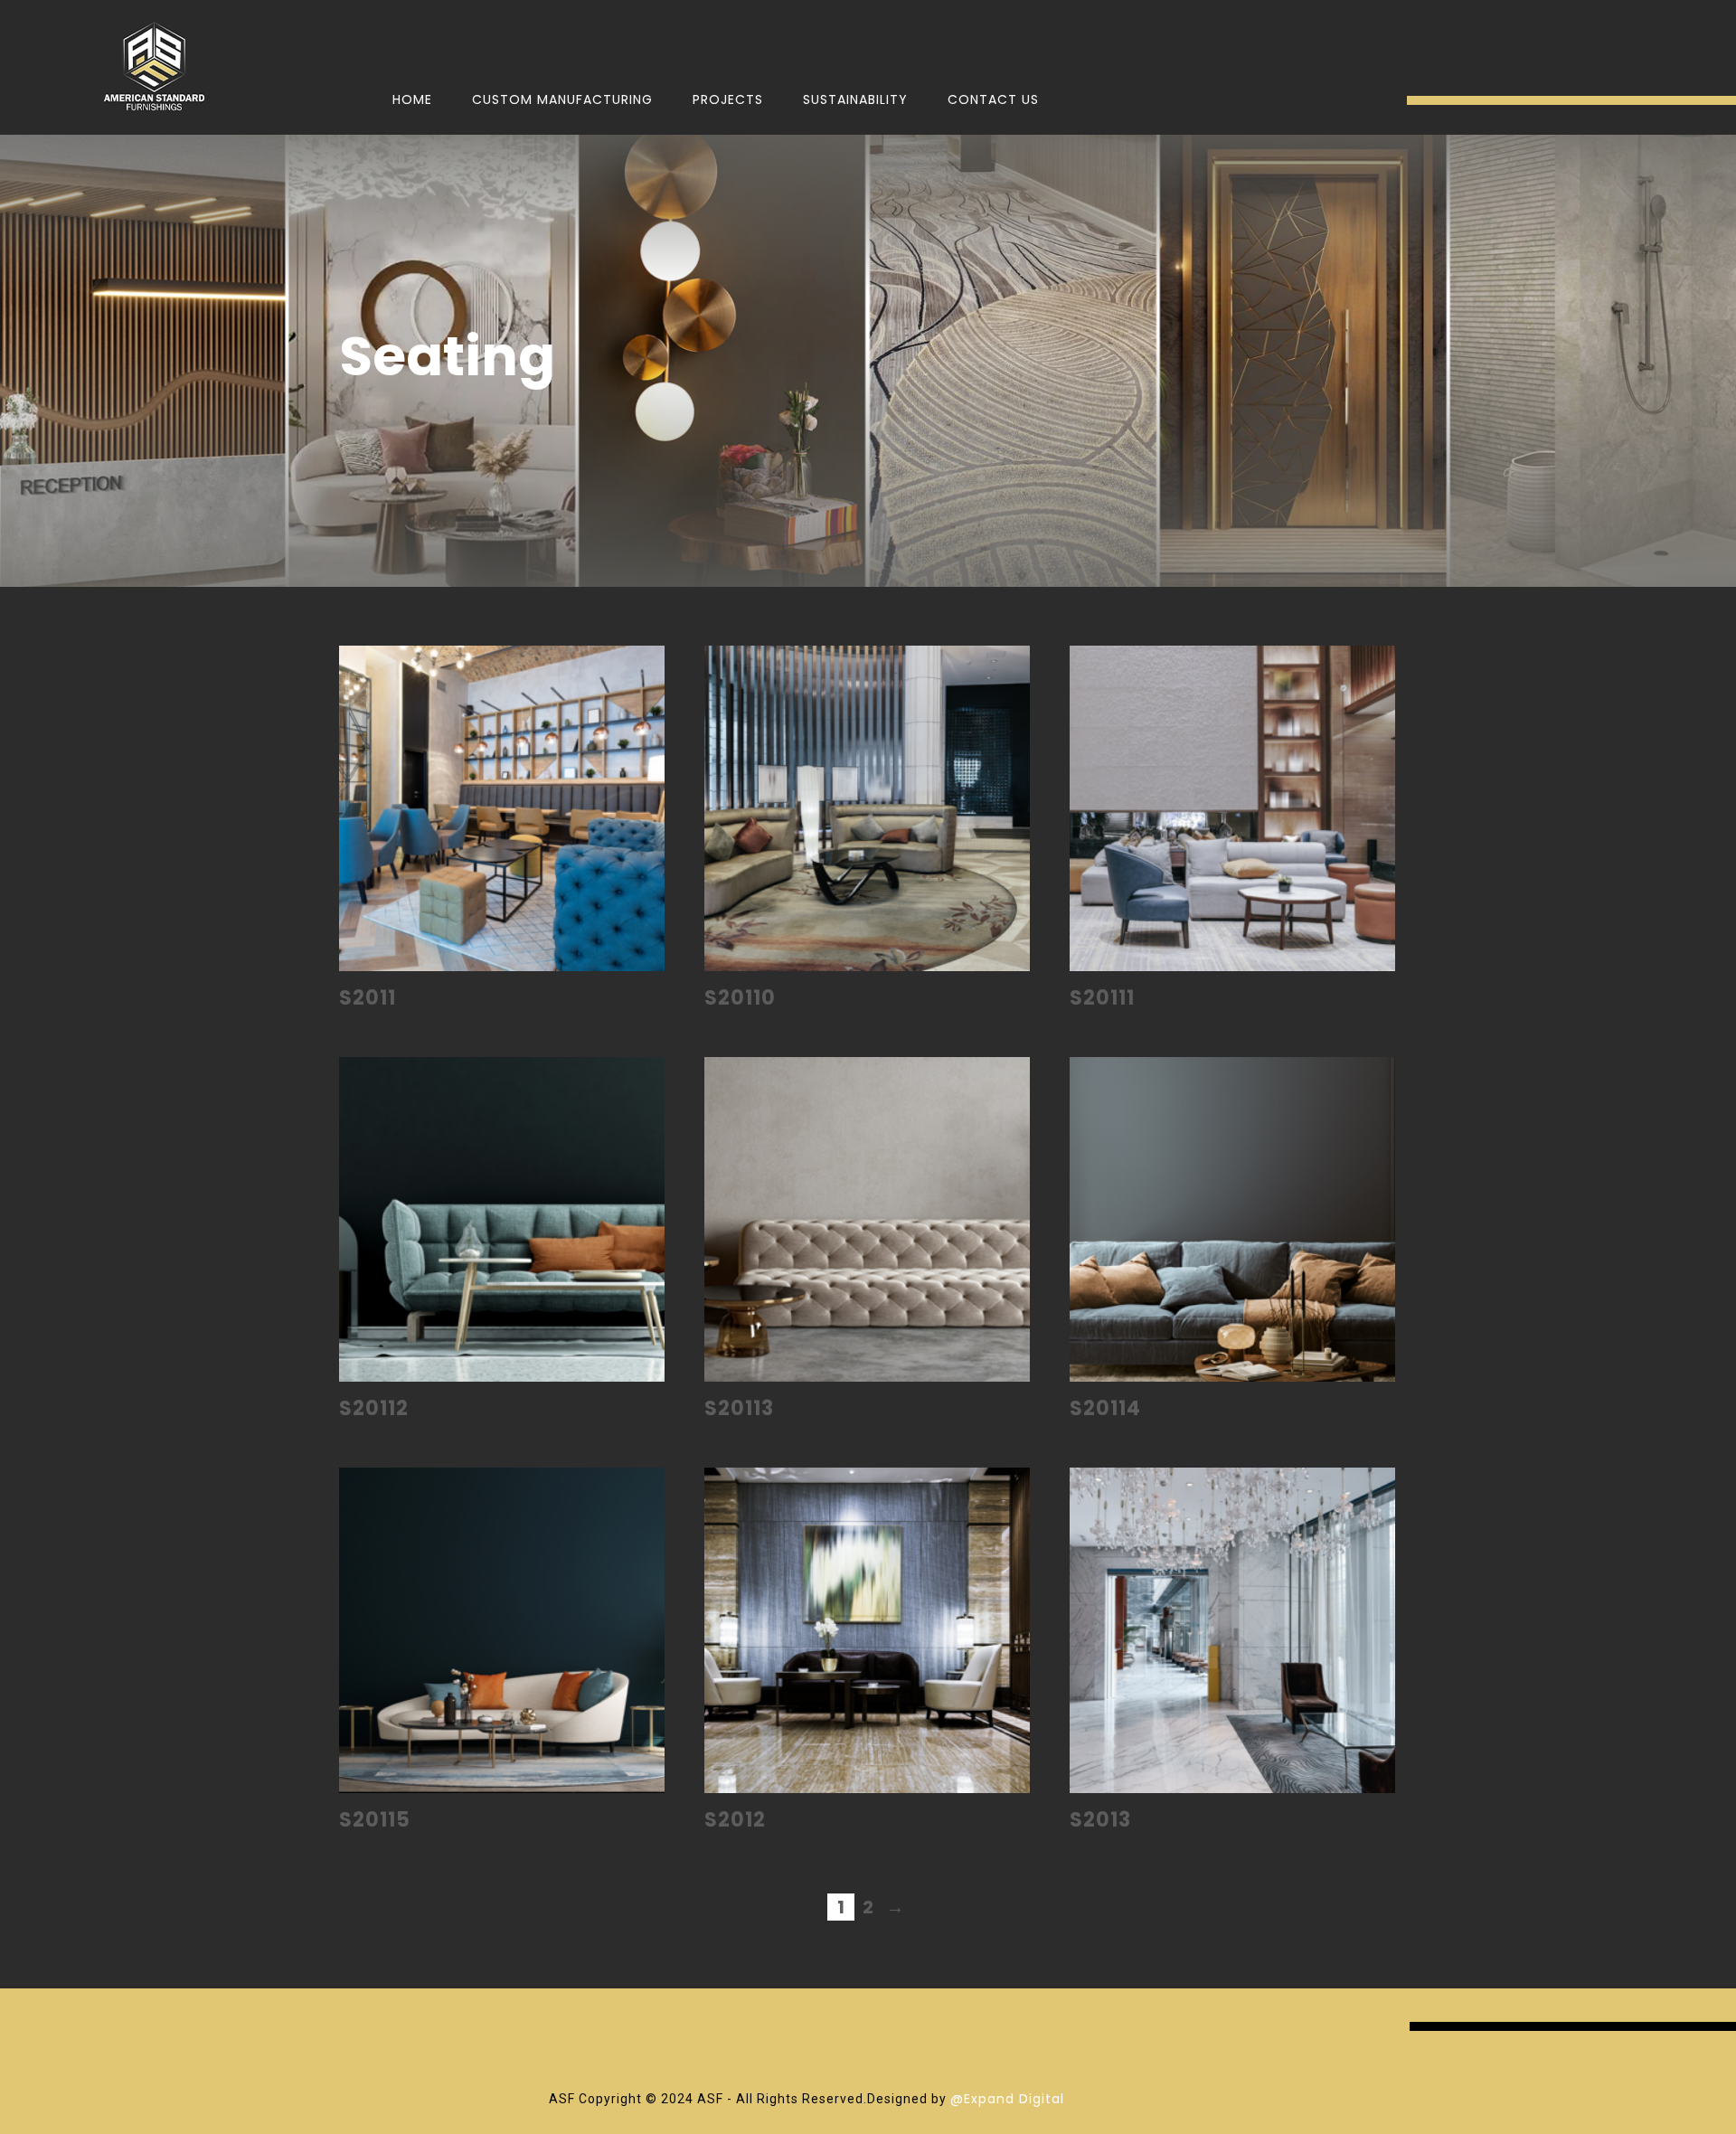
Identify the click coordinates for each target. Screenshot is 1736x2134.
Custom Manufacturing (562, 99)
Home (412, 99)
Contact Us (993, 99)
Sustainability (855, 99)
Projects (728, 99)
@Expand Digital (1007, 2099)
